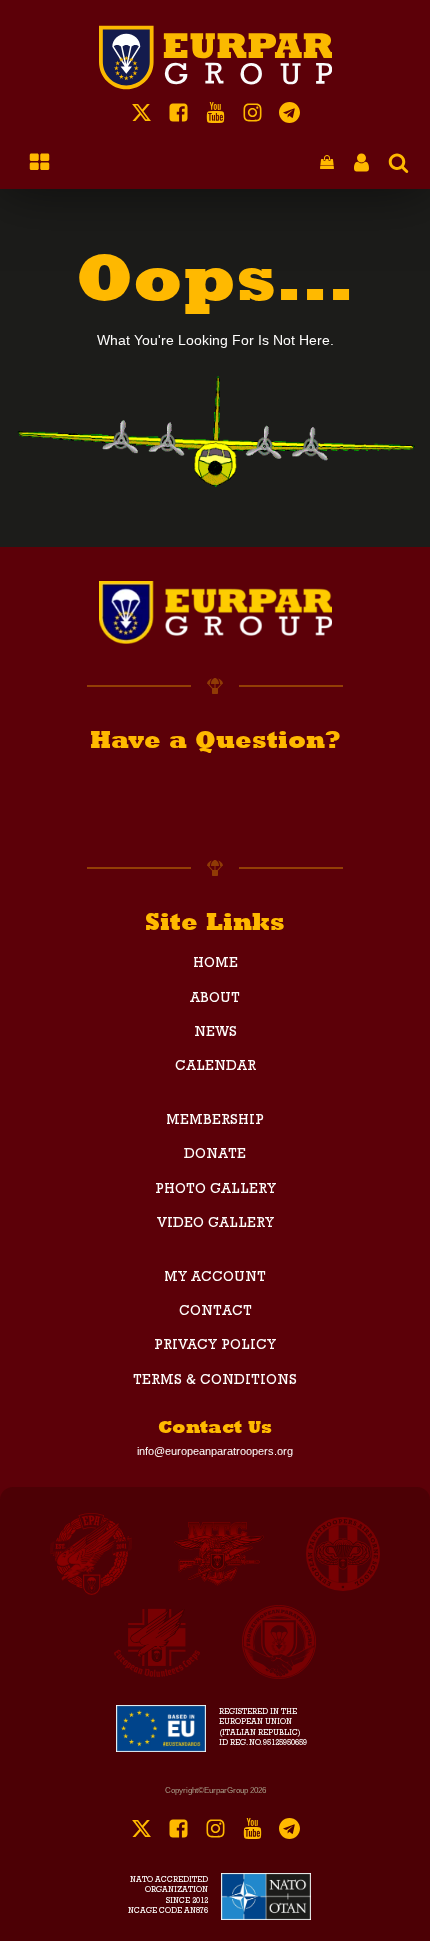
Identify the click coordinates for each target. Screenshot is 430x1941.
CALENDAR (215, 1067)
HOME (215, 964)
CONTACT (215, 1312)
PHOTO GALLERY (215, 1190)
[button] (327, 163)
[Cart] (327, 163)
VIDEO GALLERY (215, 1224)
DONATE (215, 1155)
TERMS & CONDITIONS (215, 1381)
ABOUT (215, 999)
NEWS (215, 1033)
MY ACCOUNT (215, 1278)
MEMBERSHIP (215, 1121)
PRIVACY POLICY (215, 1346)
